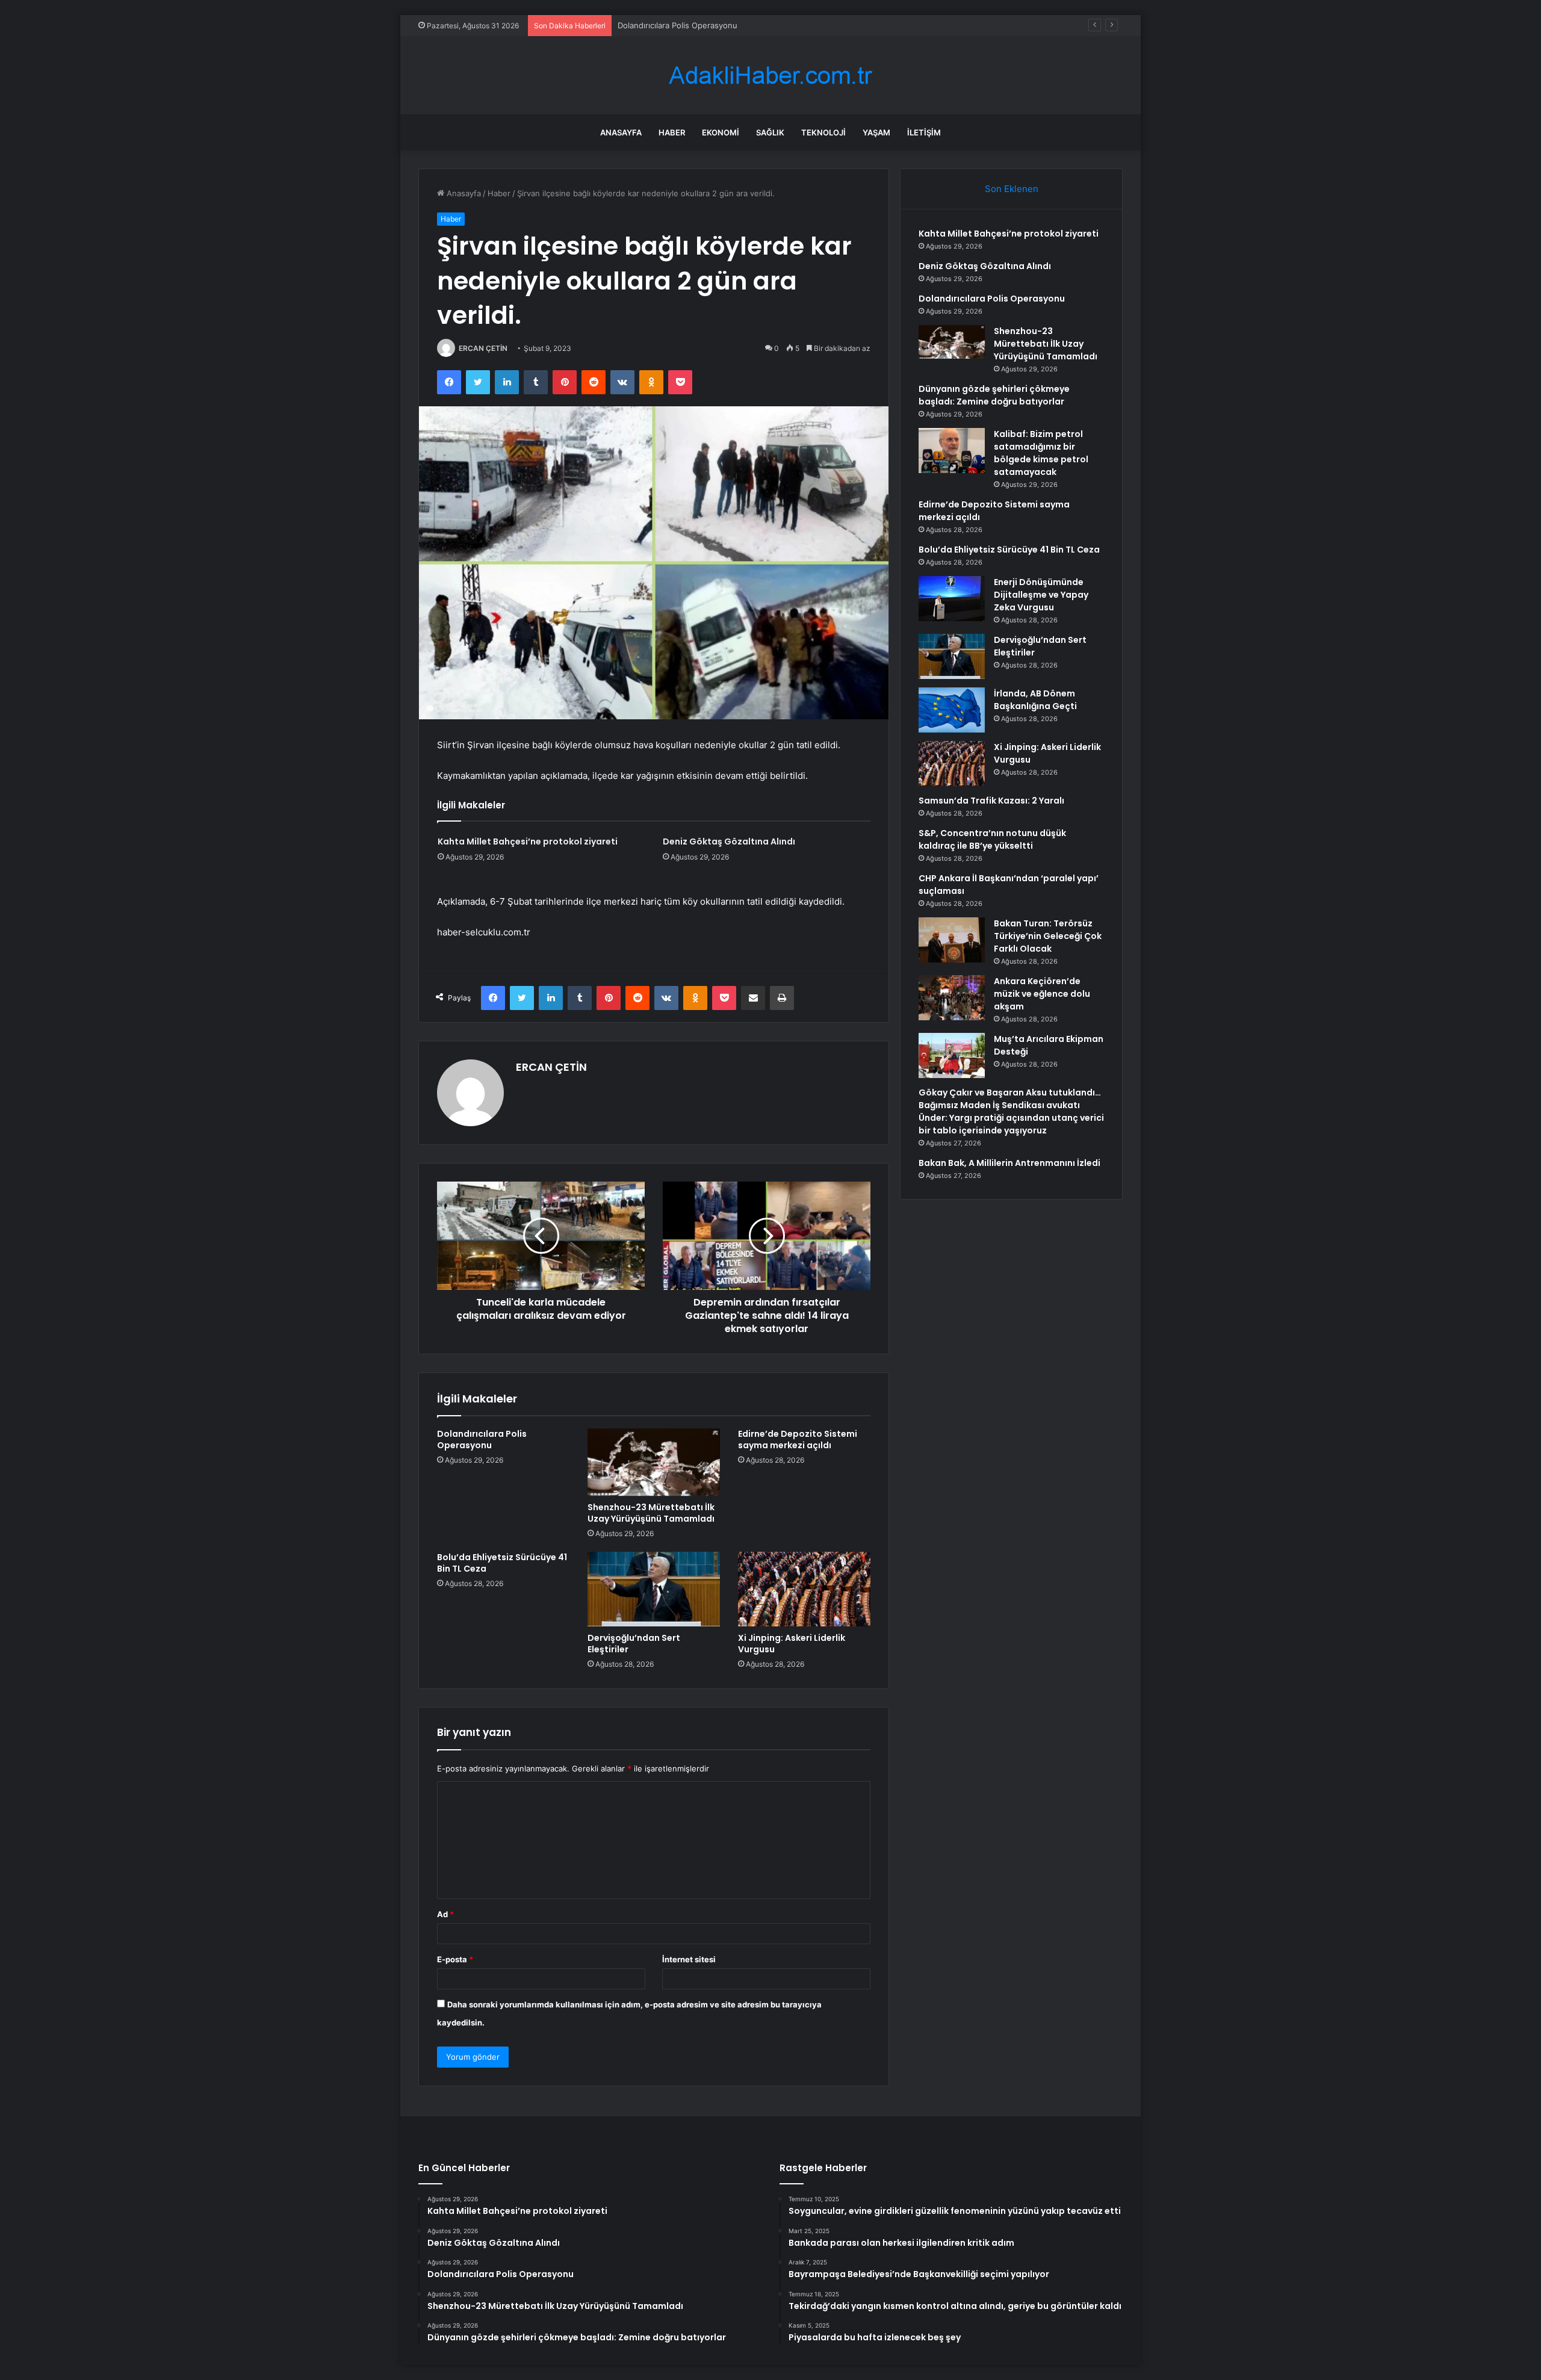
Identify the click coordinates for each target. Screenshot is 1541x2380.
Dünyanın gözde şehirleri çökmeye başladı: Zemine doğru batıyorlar (994, 395)
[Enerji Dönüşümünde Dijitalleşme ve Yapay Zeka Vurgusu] (952, 599)
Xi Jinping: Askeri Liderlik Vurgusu (792, 1644)
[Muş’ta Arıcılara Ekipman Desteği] (952, 1055)
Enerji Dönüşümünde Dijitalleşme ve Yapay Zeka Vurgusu (1041, 595)
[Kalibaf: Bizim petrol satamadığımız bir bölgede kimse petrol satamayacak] (952, 451)
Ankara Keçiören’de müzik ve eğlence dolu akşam (1042, 994)
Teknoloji (823, 132)
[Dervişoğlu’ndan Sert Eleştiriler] (654, 1589)
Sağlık (770, 132)
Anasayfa (621, 132)
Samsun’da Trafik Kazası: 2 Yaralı (991, 801)
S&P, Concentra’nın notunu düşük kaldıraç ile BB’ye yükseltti (992, 839)
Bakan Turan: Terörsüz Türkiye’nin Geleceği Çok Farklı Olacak (1048, 936)
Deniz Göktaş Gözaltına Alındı (729, 841)
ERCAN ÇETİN (483, 348)
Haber (672, 132)
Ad (445, 1914)
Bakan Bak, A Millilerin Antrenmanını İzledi (1009, 1163)
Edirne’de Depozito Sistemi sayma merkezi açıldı (798, 1439)
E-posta (455, 1959)
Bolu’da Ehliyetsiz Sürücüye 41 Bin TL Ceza (502, 1563)
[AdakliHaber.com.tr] (770, 76)
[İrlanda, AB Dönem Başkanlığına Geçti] (952, 710)
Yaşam (876, 132)
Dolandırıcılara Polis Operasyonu (677, 25)
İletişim (924, 132)
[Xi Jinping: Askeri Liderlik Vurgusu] (804, 1589)
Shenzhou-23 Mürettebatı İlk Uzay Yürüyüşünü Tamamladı (651, 1513)
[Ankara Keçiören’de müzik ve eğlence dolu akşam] (952, 998)
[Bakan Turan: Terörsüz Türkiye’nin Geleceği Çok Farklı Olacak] (952, 940)
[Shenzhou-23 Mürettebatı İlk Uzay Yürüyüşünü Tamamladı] (654, 1462)
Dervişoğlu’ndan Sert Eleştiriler (634, 1644)
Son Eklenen (1012, 189)
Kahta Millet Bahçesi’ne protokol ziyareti (528, 841)
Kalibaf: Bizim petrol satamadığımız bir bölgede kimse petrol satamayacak (1041, 453)
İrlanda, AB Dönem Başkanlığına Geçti (1035, 700)
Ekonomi (721, 132)
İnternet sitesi (689, 1959)
